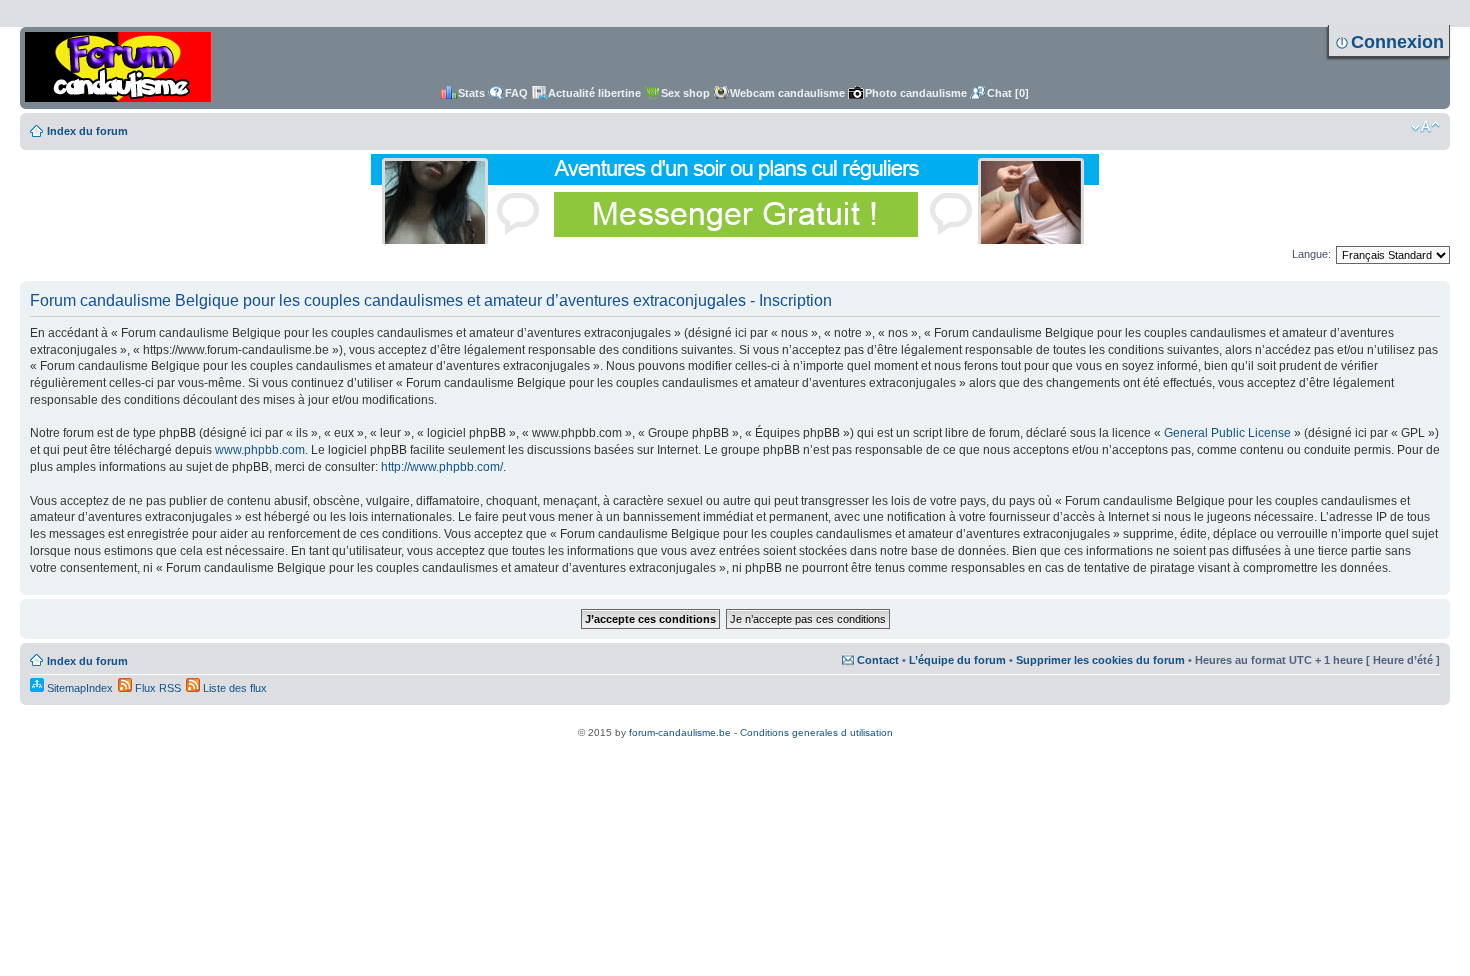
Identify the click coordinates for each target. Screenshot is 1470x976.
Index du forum (87, 131)
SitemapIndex (78, 688)
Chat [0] (1008, 93)
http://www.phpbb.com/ (442, 467)
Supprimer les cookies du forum (1100, 660)
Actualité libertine (594, 93)
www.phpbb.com (260, 450)
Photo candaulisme (916, 93)
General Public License (1227, 433)
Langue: (1311, 254)
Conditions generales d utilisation (816, 732)
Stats (471, 93)
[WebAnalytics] (735, 721)
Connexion (1397, 42)
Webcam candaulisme (787, 93)
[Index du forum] (118, 68)
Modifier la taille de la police (1425, 127)
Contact (878, 660)
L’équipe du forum (957, 660)
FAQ (516, 93)
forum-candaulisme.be (680, 732)
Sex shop (685, 93)
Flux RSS (156, 688)
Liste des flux (233, 688)
